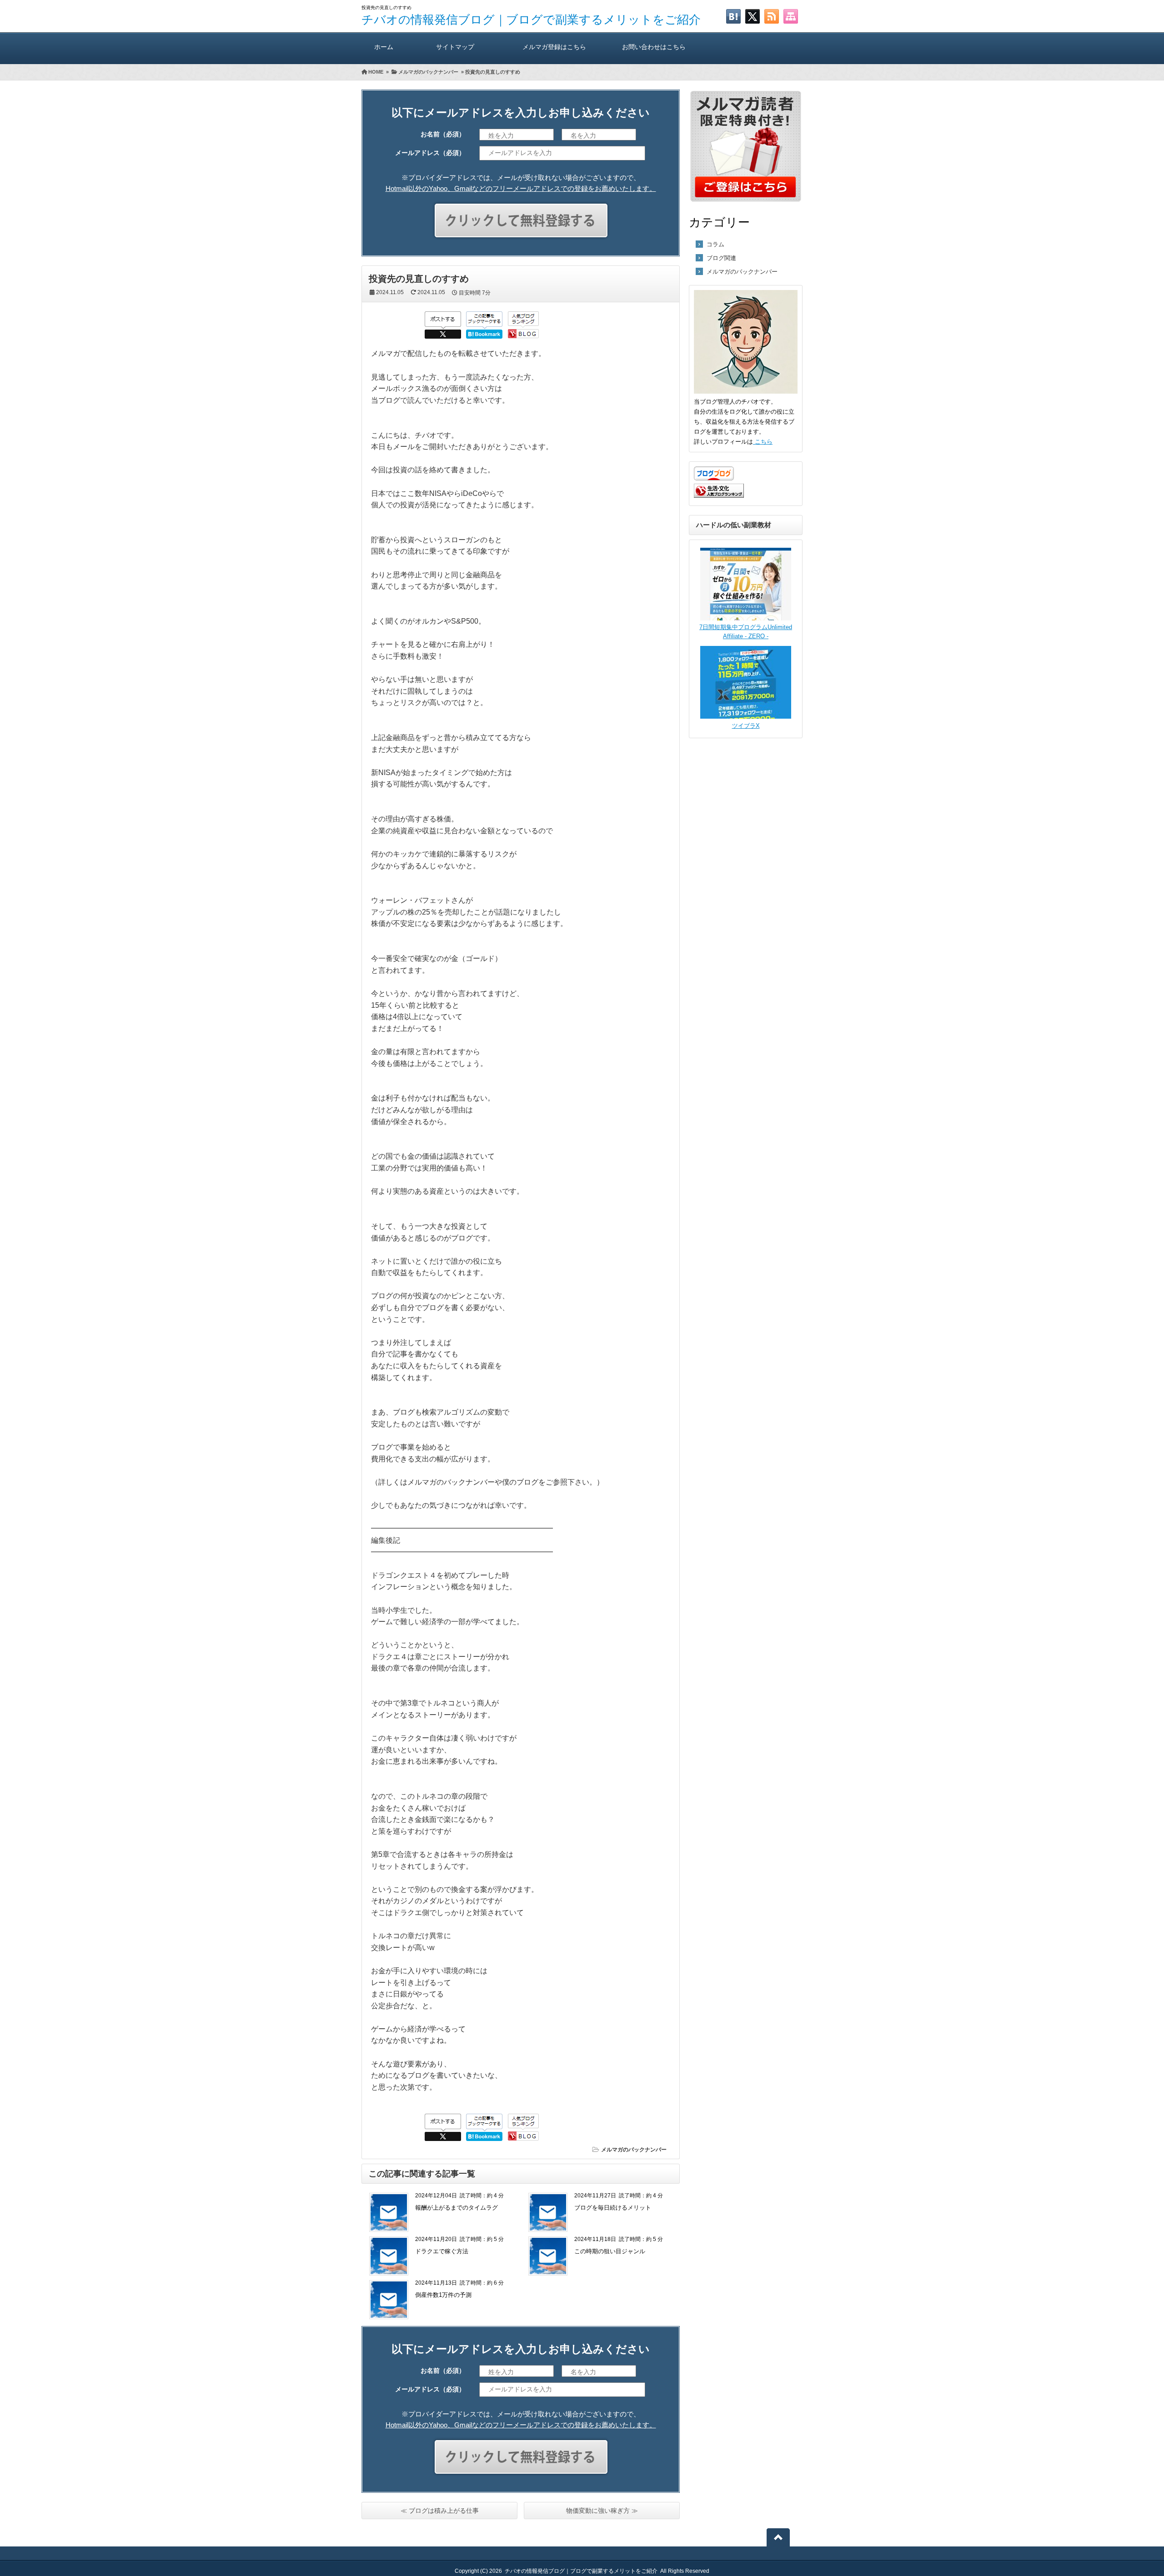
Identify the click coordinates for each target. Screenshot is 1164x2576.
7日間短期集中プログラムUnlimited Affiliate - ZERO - (746, 632)
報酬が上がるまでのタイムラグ (457, 2208)
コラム (715, 244)
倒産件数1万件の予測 (443, 2295)
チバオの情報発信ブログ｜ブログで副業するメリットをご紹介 (531, 20)
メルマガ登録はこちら (554, 47)
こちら (763, 442)
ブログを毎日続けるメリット (613, 2208)
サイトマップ (455, 47)
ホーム (384, 47)
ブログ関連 (721, 258)
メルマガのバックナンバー (634, 2150)
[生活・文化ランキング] (719, 496)
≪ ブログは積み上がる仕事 (440, 2511)
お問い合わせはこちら (654, 47)
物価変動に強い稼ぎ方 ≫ (602, 2511)
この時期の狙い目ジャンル (610, 2251)
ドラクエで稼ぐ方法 (442, 2251)
